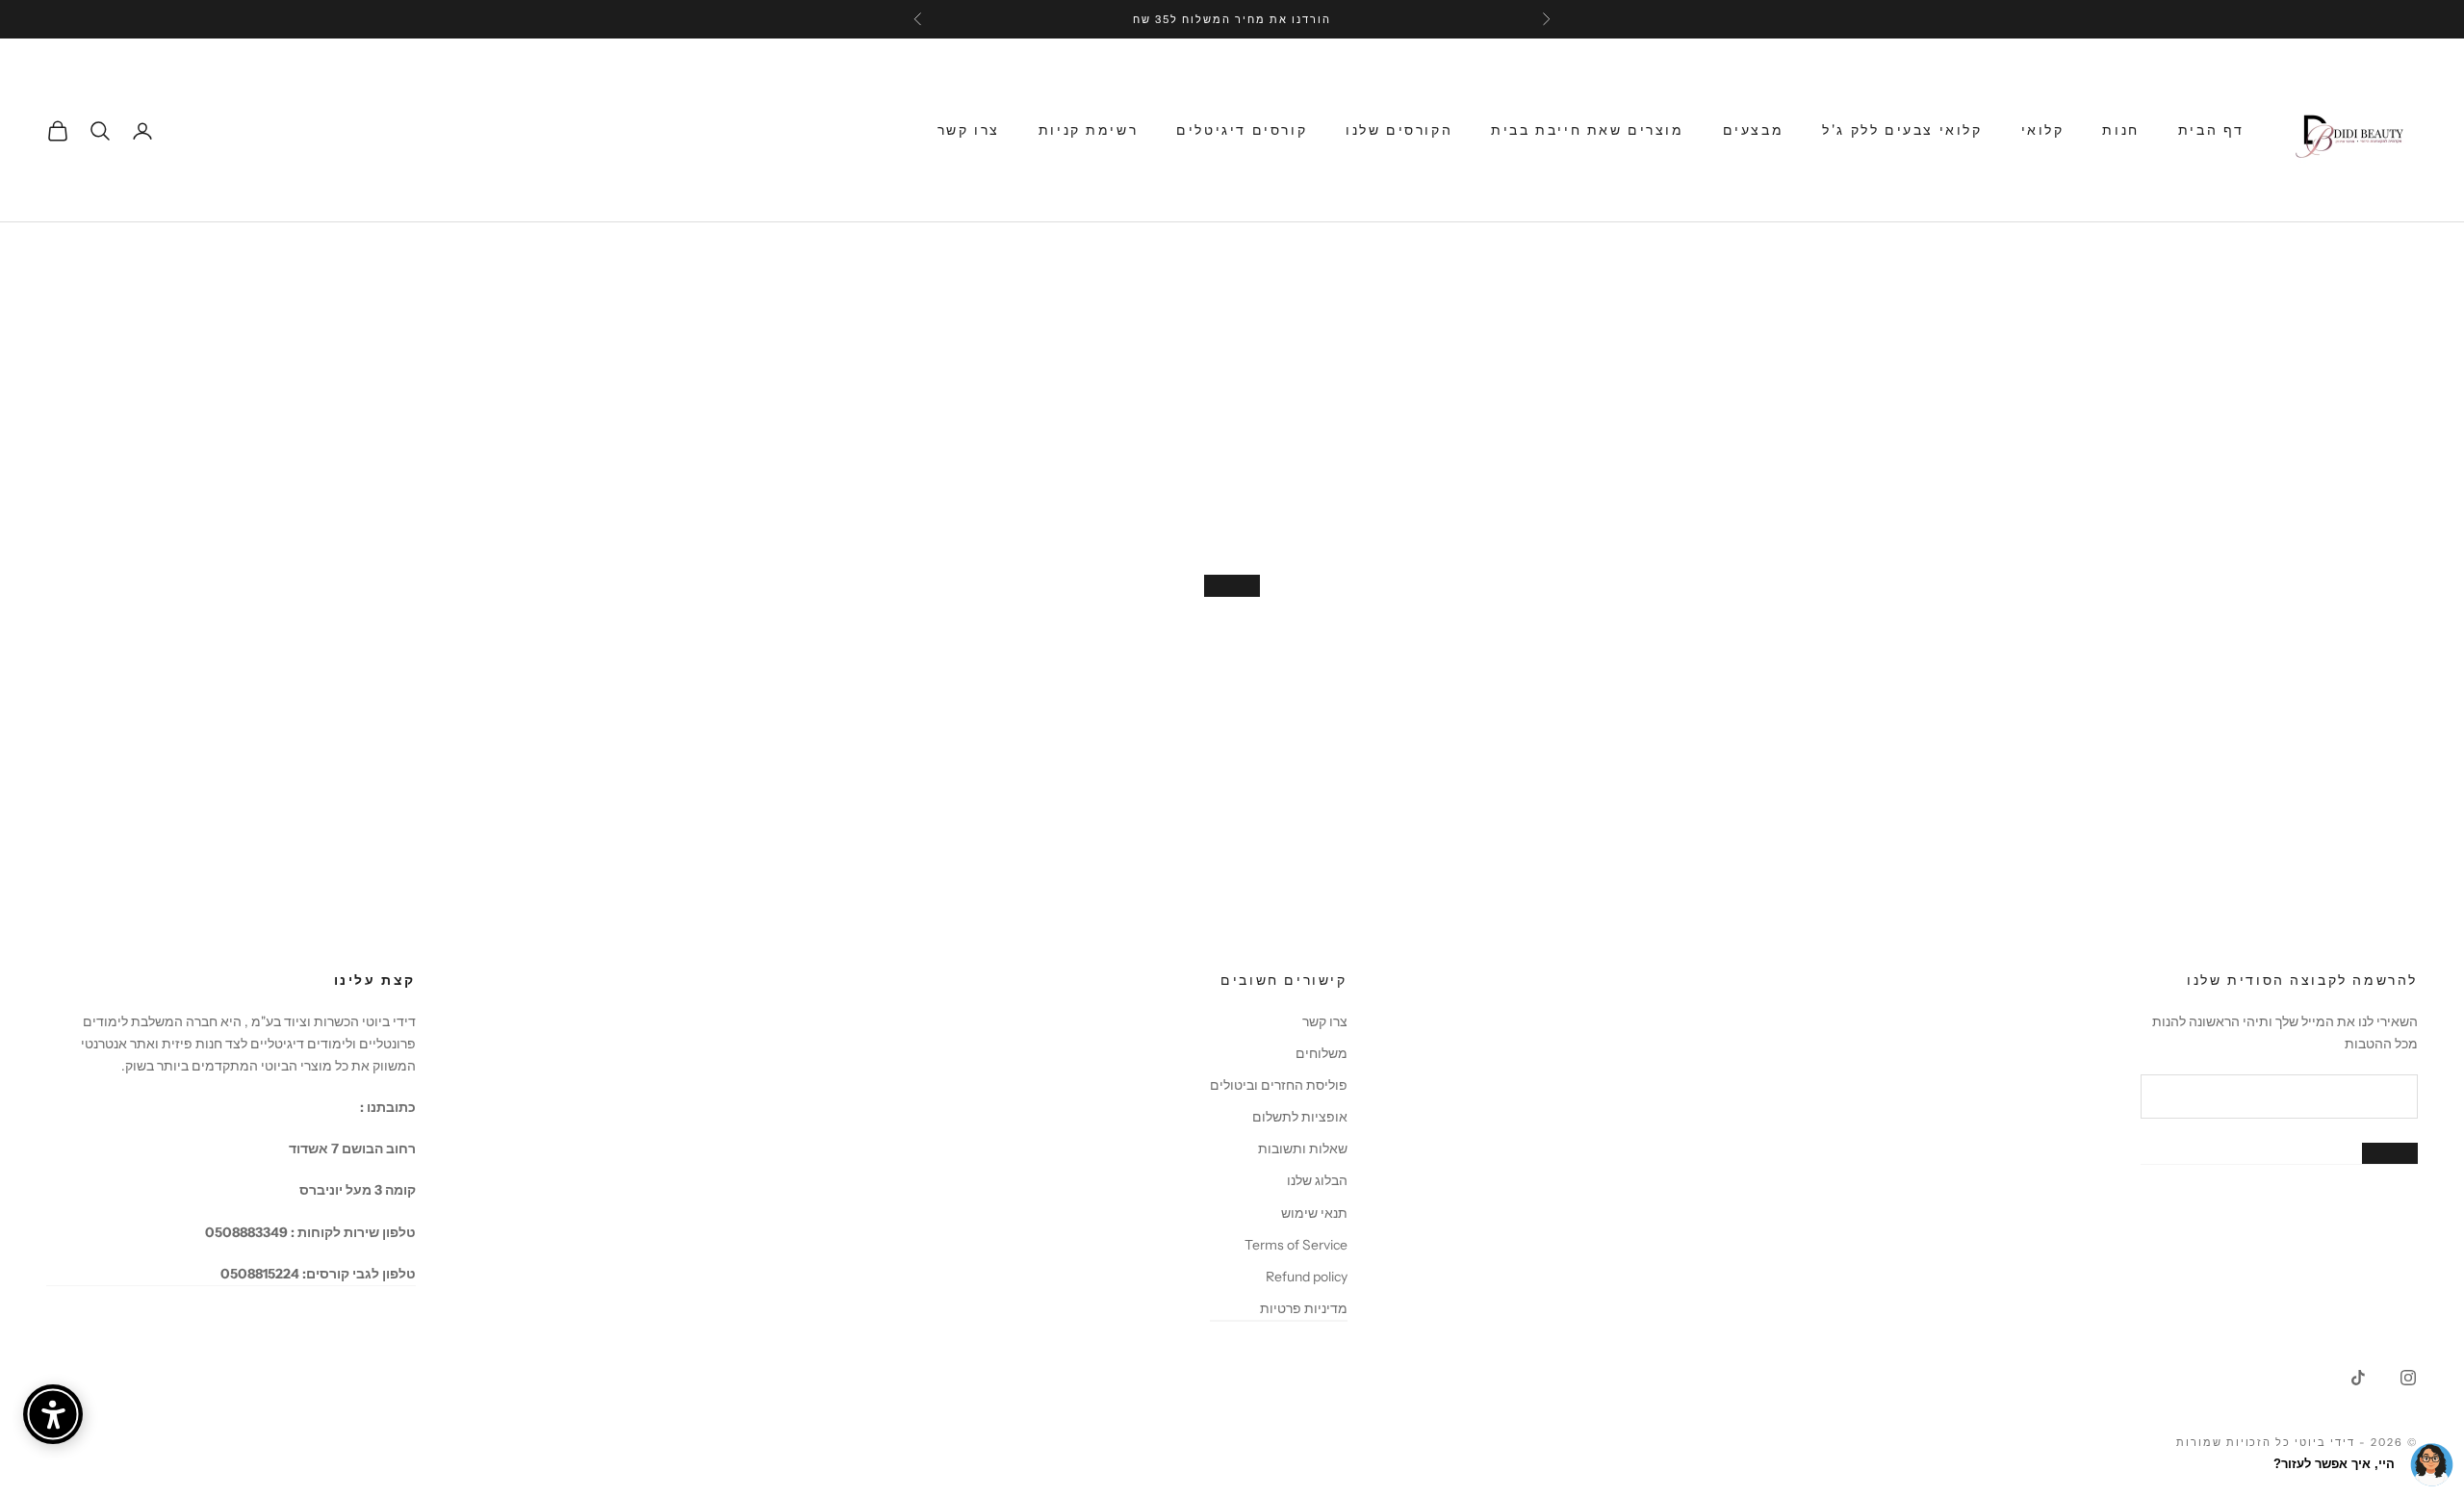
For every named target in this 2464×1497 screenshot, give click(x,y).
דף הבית (2211, 130)
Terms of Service (1296, 1245)
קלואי (2043, 130)
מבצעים (1754, 130)
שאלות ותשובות (1303, 1149)
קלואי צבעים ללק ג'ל (1902, 130)
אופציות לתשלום (1300, 1117)
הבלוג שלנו (1317, 1180)
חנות (2120, 130)
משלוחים (1322, 1053)
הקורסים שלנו (1399, 130)
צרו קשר (969, 130)
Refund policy (1307, 1277)
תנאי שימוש (1314, 1213)
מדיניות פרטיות (1304, 1308)
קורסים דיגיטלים (1242, 130)
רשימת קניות (1089, 130)
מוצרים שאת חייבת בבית (1587, 130)
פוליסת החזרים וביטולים (1279, 1085)
